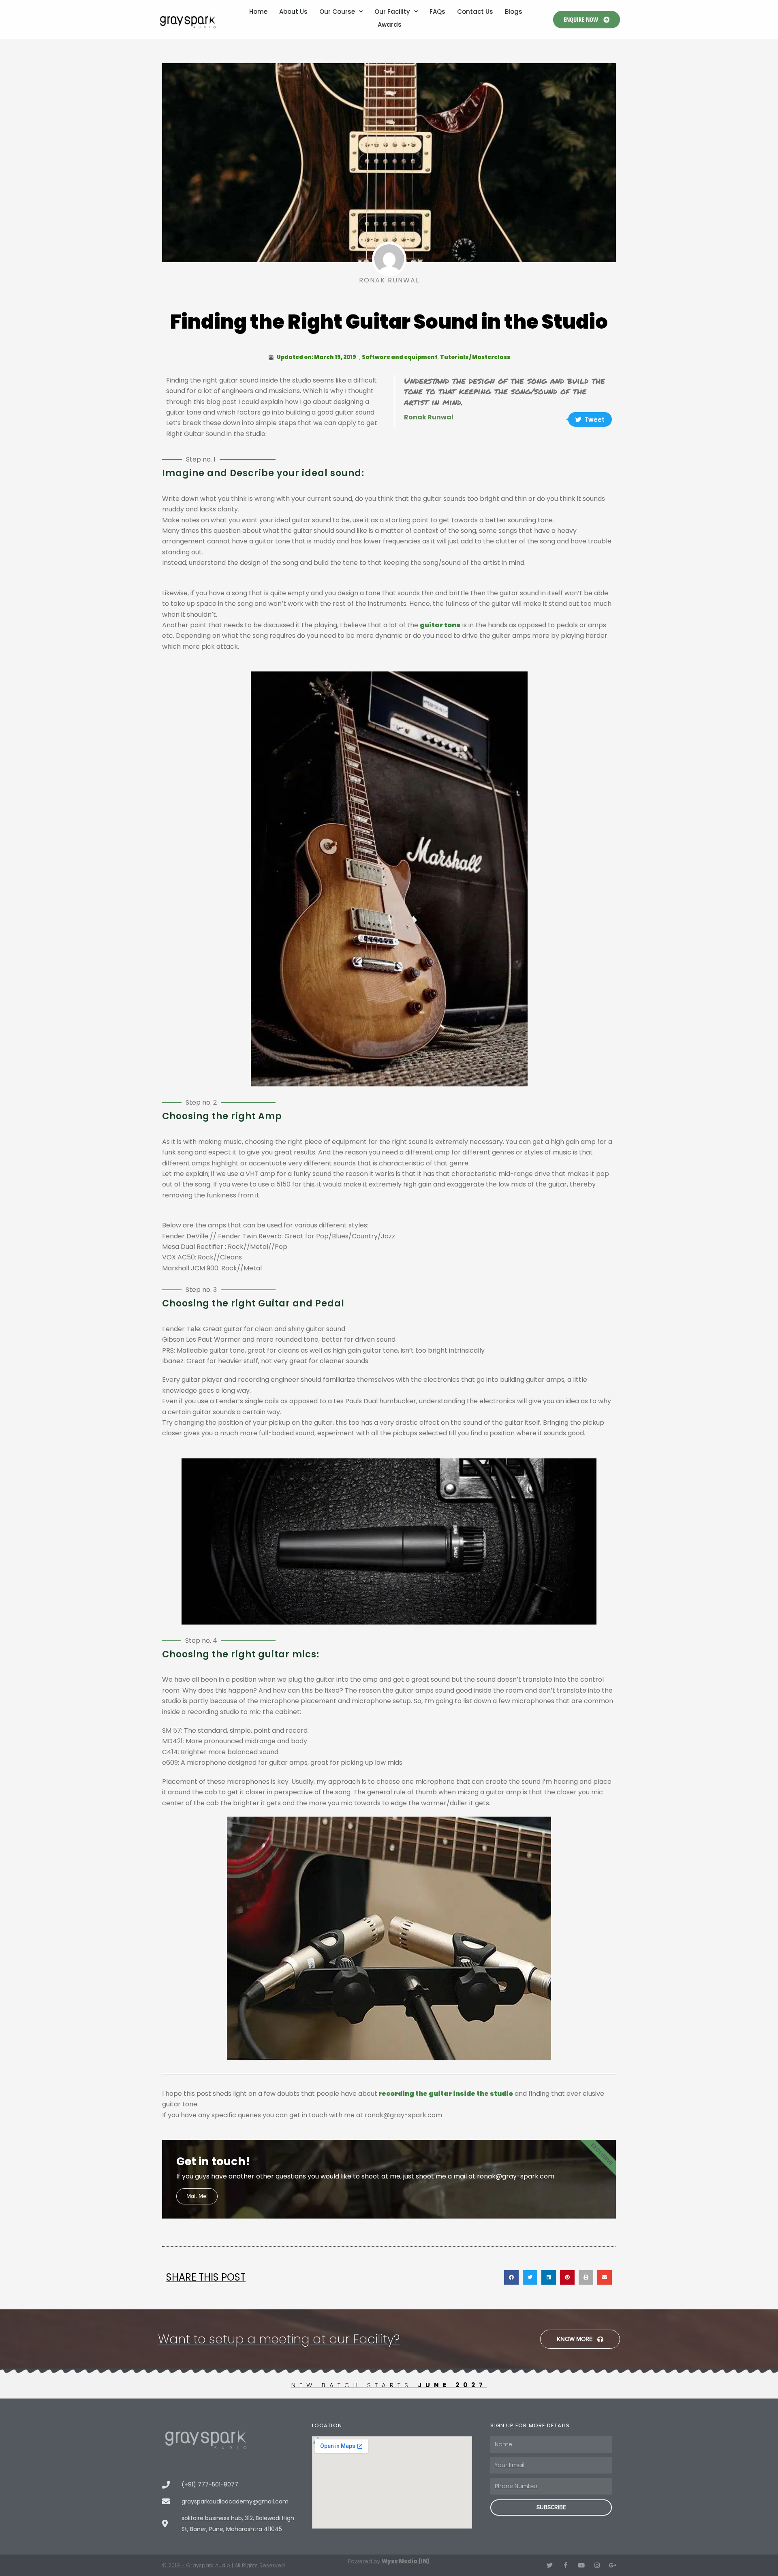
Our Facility (392, 12)
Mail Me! (197, 2196)
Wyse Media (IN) (406, 2561)
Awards (390, 25)
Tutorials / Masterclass (475, 357)
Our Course (337, 12)
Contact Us (475, 12)
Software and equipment (400, 357)
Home (258, 12)
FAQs (437, 12)
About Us (293, 12)
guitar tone (440, 625)
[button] (511, 2277)
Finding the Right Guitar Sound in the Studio (389, 322)
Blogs (514, 12)
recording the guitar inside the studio (445, 2094)
